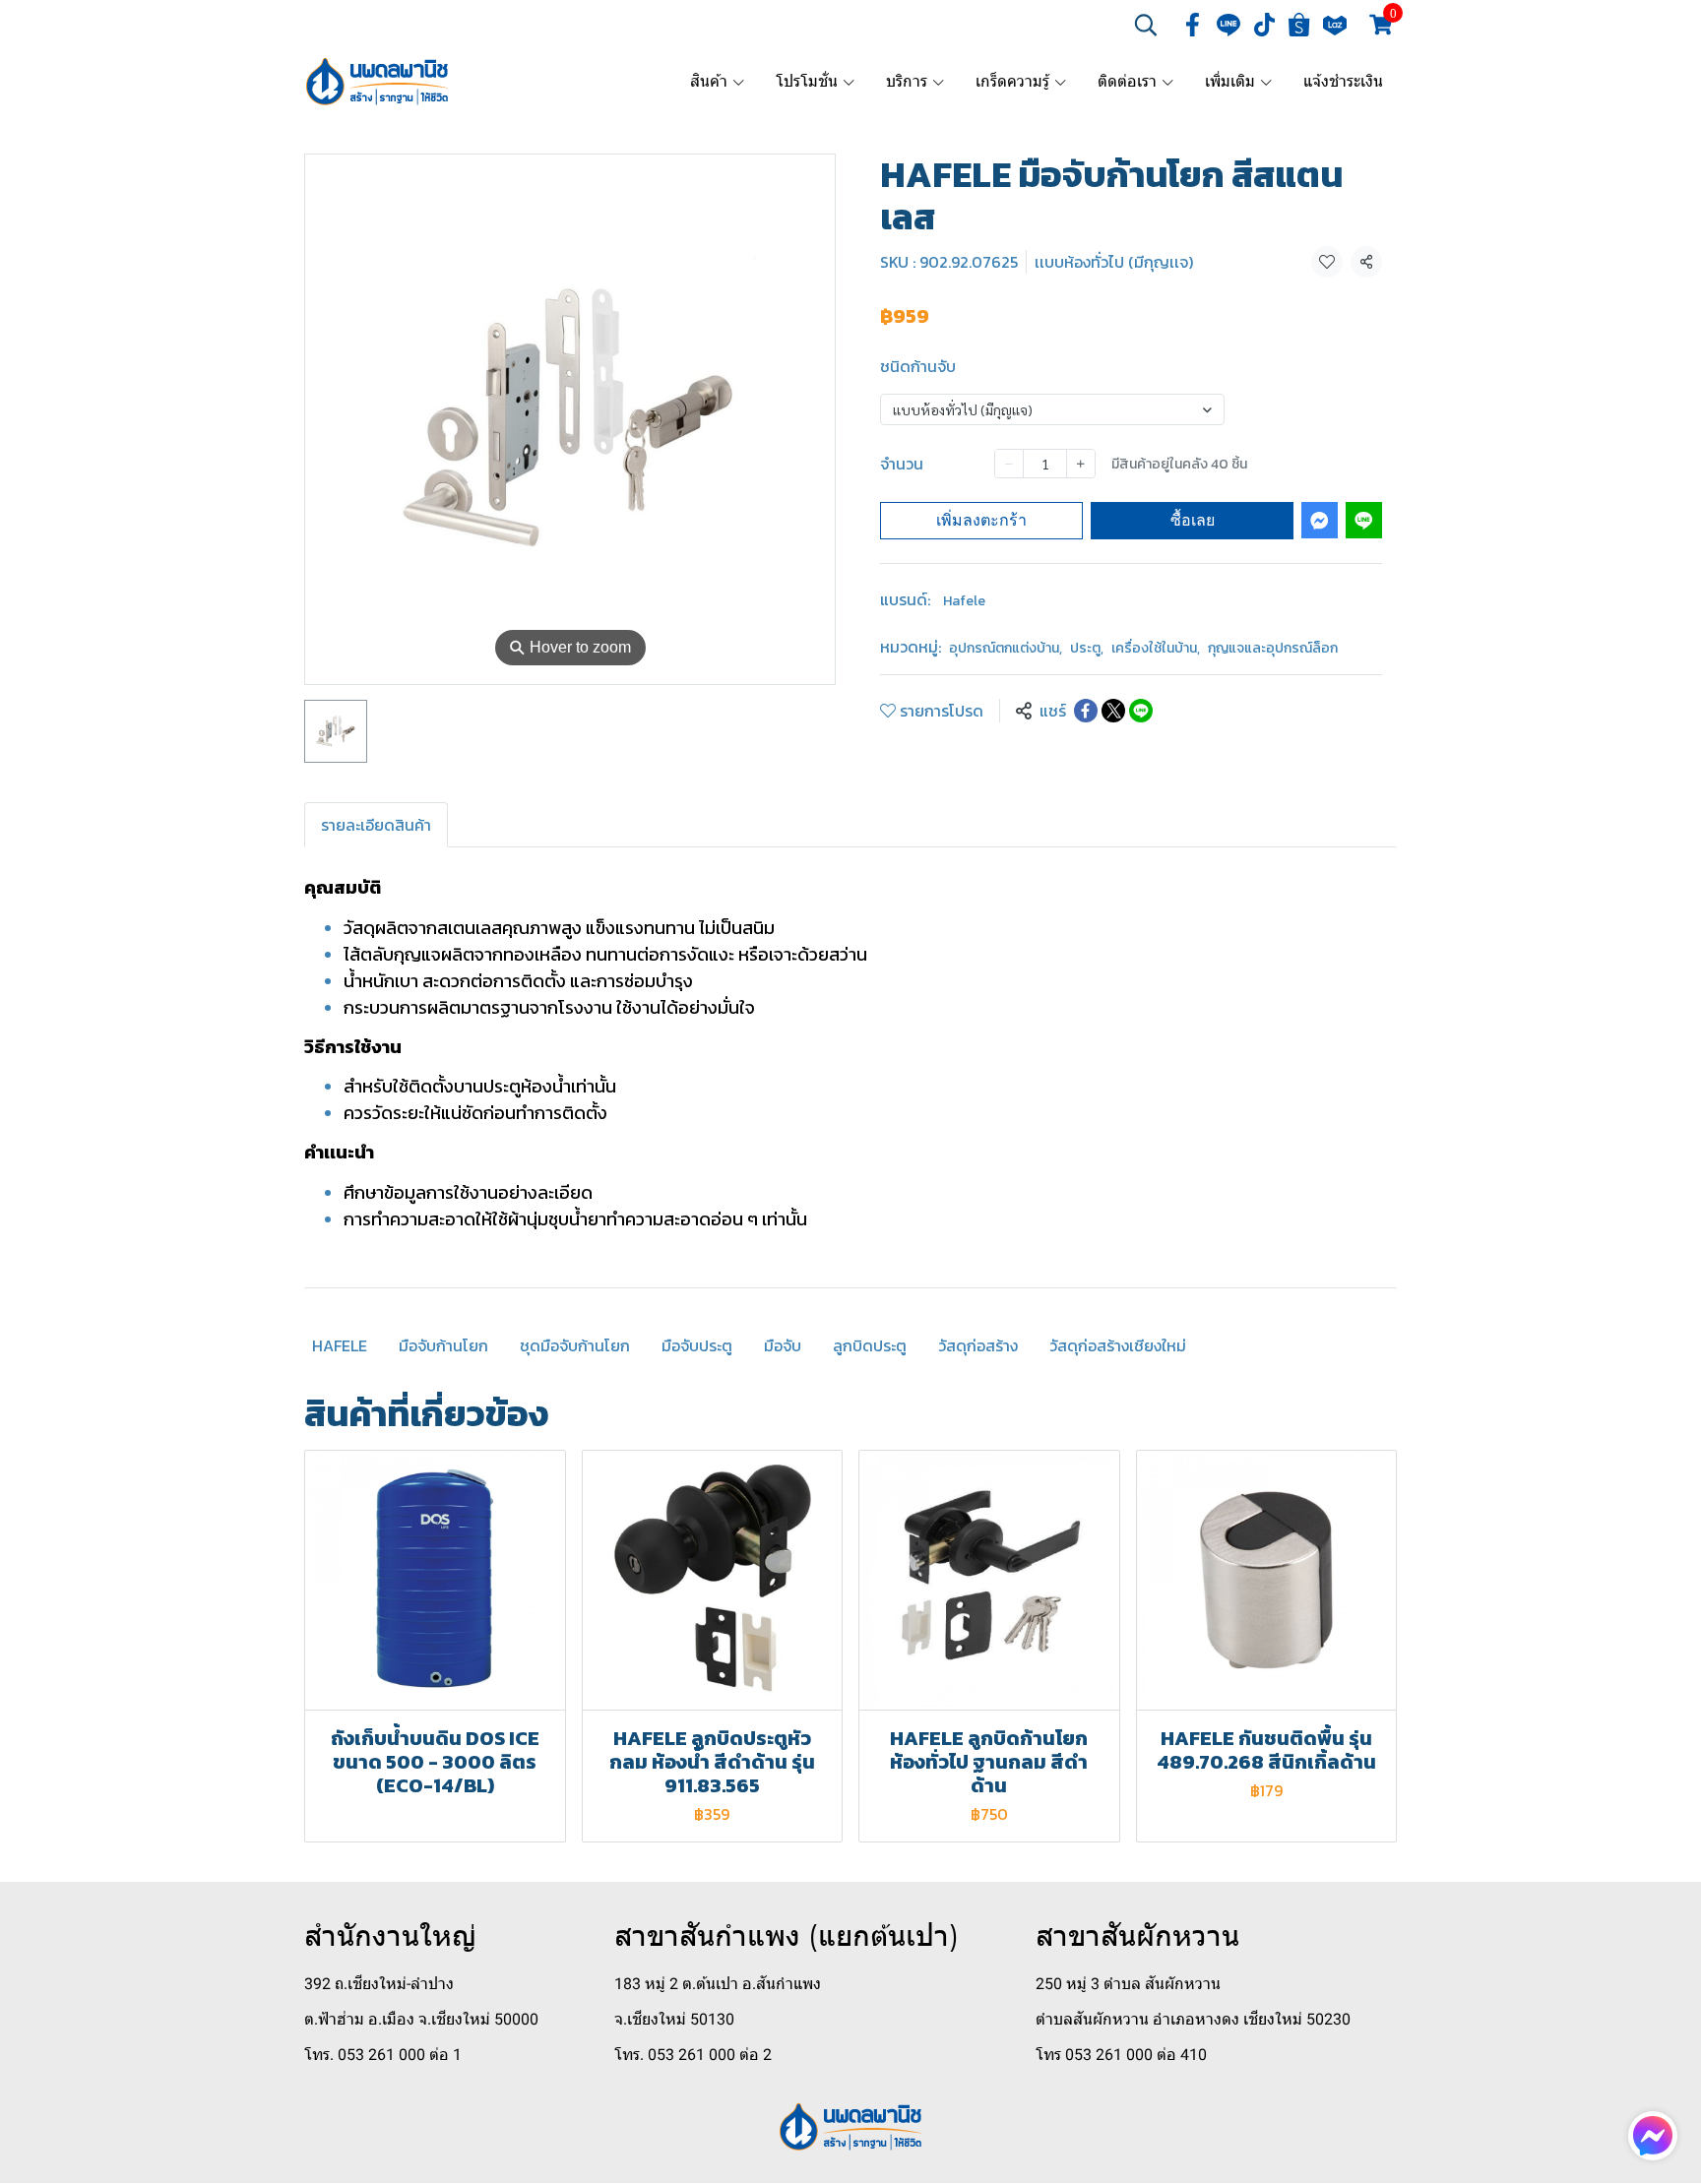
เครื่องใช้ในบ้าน (1156, 648)
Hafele (964, 601)
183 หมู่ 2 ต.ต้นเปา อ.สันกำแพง (718, 1984)
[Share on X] (1113, 711)
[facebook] (1193, 25)
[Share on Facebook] (1086, 711)
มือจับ (783, 1345)
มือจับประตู (697, 1345)
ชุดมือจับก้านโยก (575, 1345)
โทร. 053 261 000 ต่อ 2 (693, 2055)
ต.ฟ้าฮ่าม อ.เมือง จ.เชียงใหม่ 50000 (421, 2019)
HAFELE (340, 1345)
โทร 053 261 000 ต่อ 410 (1121, 2055)
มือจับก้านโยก (443, 1345)
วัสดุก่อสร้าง (978, 1345)
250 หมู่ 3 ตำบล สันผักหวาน (1128, 1984)
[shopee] (1299, 25)
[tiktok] (1264, 25)
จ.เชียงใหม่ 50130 (674, 2019)
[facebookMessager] (1653, 2136)
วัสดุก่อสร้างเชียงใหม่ (1118, 1345)
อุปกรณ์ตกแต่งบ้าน (1006, 648)
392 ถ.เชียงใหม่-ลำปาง (379, 1984)
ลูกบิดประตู (870, 1345)
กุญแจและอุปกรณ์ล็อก (1273, 648)
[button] (1146, 25)
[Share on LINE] (1141, 711)
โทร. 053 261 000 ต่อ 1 (383, 2055)
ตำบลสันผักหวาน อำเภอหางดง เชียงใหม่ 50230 (1193, 2019)
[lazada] (1335, 25)
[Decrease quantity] (1009, 464)
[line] (1228, 25)
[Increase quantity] (1081, 464)
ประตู (1087, 648)
